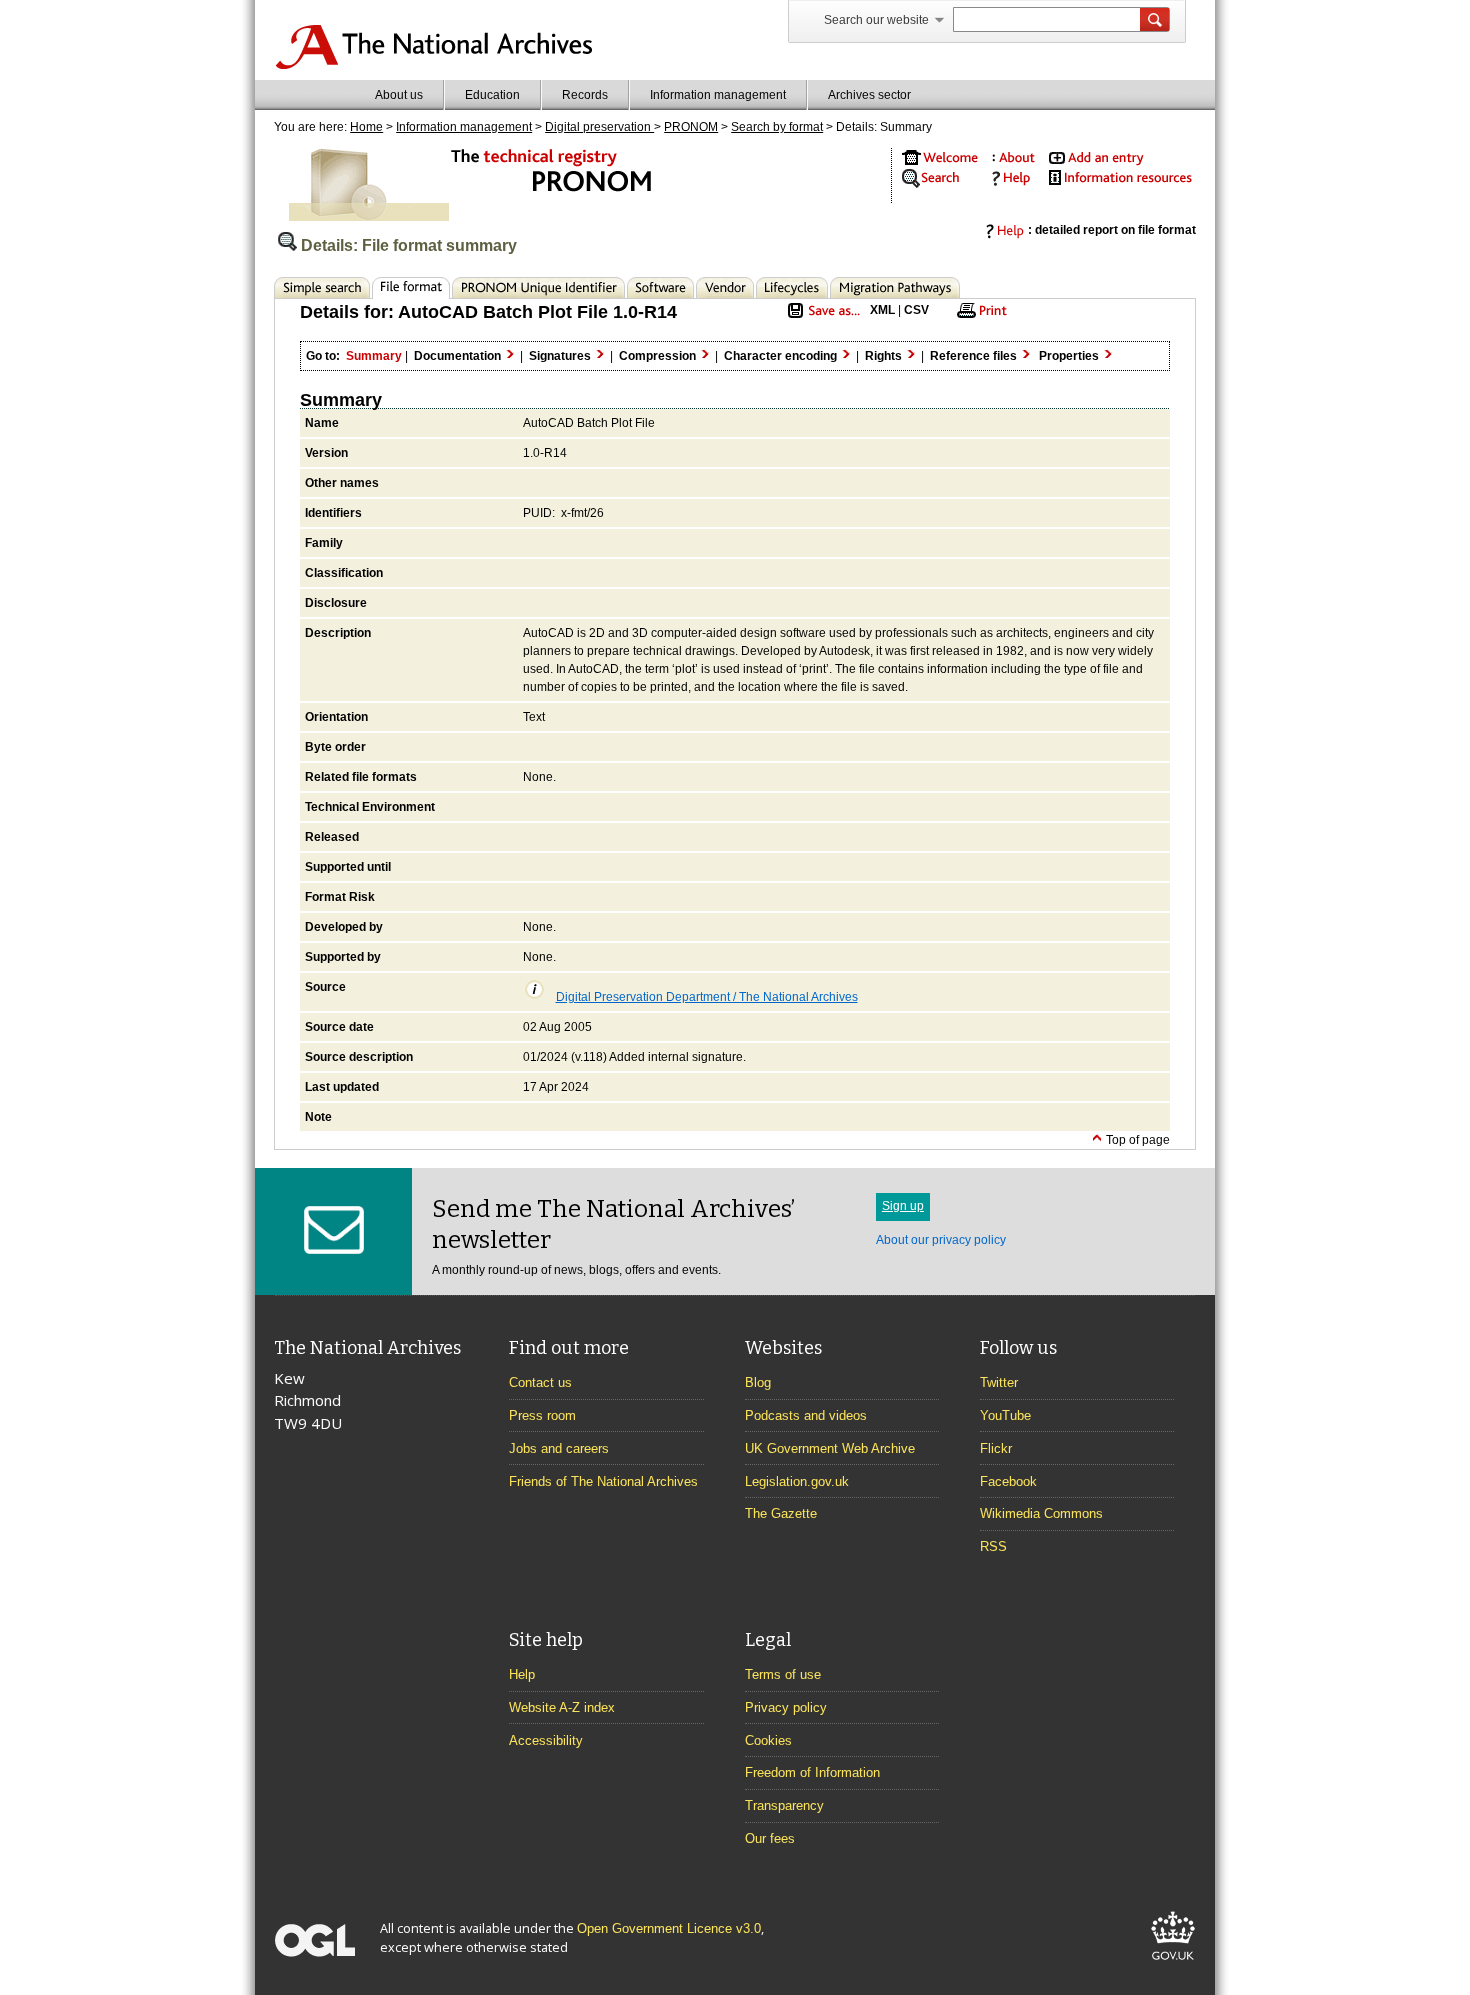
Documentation (459, 356)
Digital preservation (599, 127)
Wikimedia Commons (1041, 1513)
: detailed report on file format (1112, 230)
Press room (542, 1415)
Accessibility (546, 1740)
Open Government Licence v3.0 (669, 1928)
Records (585, 95)
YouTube (1005, 1415)
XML (882, 310)
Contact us (540, 1382)
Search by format (777, 127)
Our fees (770, 1838)
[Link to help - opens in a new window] (1008, 182)
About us (399, 95)
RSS (993, 1546)
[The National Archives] (433, 66)
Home (366, 127)
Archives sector (869, 95)
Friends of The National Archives (603, 1481)
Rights (885, 356)
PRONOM (691, 127)
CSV (916, 310)
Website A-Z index (562, 1707)
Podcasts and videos (806, 1415)
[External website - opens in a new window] (1173, 1963)
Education (492, 95)
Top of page (1136, 1140)
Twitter (999, 1382)
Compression (659, 356)
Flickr (996, 1448)
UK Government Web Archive (830, 1448)
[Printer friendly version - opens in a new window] (979, 317)
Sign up (903, 1206)
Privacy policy (786, 1707)
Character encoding (782, 356)
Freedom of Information (812, 1772)
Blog (758, 1382)
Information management (718, 95)
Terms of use (783, 1674)
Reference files (975, 356)
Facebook (1008, 1481)
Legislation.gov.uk (797, 1481)
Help (522, 1674)
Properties (1070, 356)
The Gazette (781, 1513)
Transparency (784, 1805)
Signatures (561, 356)
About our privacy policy (941, 1240)
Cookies (768, 1740)
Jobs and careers (559, 1448)
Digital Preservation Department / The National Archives (707, 997)
